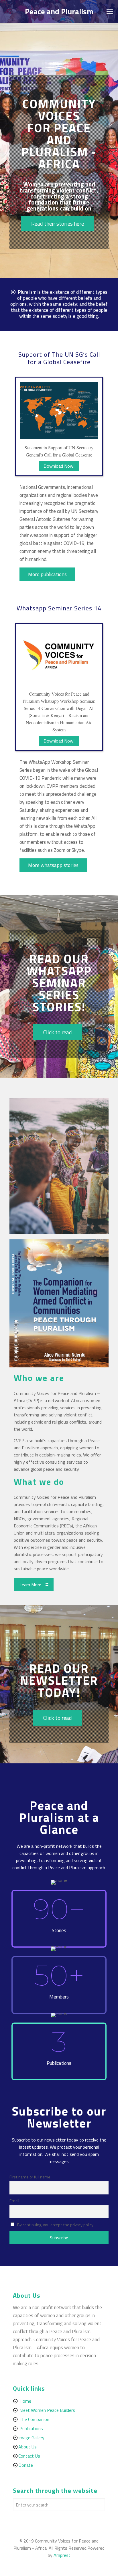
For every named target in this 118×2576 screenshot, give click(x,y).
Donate (26, 2465)
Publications (31, 2428)
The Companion (34, 2419)
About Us (27, 2447)
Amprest (62, 2555)
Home (25, 2401)
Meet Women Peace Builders (47, 2410)
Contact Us (29, 2456)
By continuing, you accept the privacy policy (55, 2225)
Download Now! (59, 466)
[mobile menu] (110, 11)
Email (14, 2201)
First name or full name (30, 2177)
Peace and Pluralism (59, 11)
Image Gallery (31, 2438)
